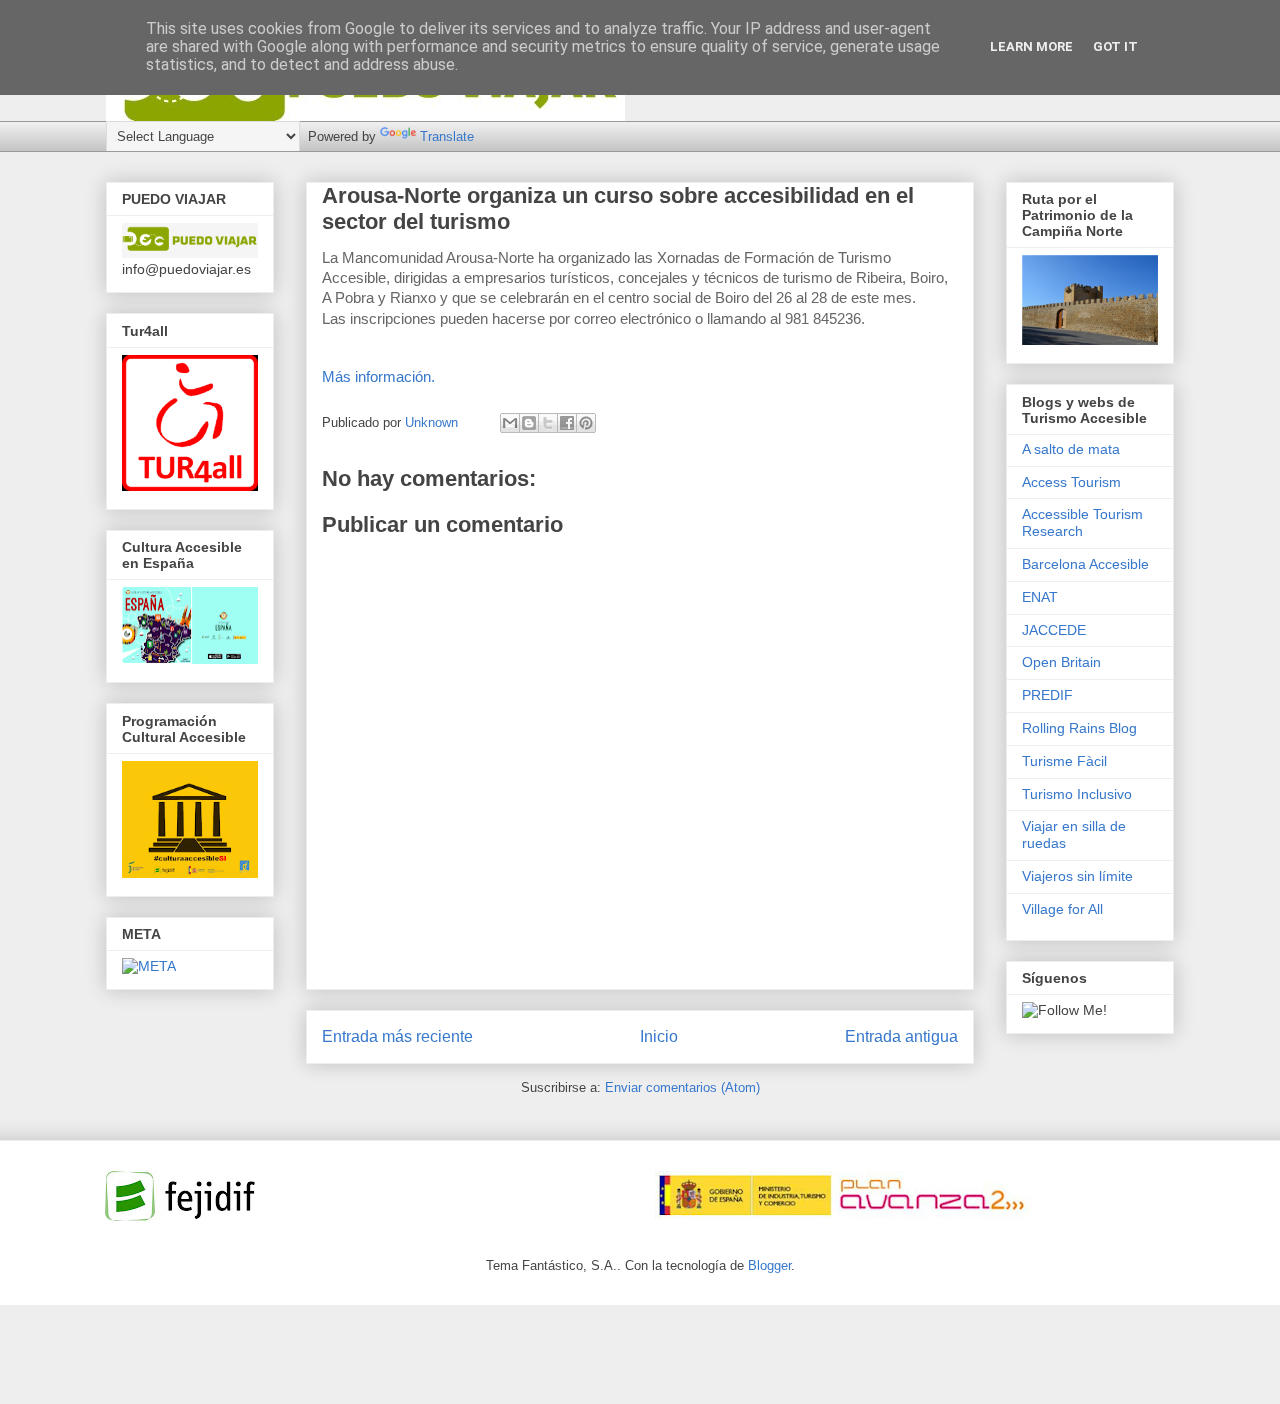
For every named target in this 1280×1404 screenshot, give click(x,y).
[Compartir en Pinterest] (586, 423)
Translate (447, 136)
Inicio (659, 1036)
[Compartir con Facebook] (567, 423)
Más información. (378, 376)
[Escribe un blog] (529, 423)
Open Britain (1061, 662)
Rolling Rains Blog (1079, 728)
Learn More (1031, 46)
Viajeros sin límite (1077, 876)
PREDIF (1047, 695)
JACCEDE (1054, 630)
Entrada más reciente (397, 1036)
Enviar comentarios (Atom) (682, 1087)
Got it (1115, 46)
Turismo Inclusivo (1077, 794)
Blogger (769, 1265)
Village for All (1062, 909)
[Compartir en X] (548, 423)
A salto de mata (1071, 449)
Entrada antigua (901, 1036)
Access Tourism (1071, 482)
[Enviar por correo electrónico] (510, 423)
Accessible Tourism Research (1082, 522)
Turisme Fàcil (1064, 761)
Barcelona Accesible (1085, 564)
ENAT (1040, 597)
